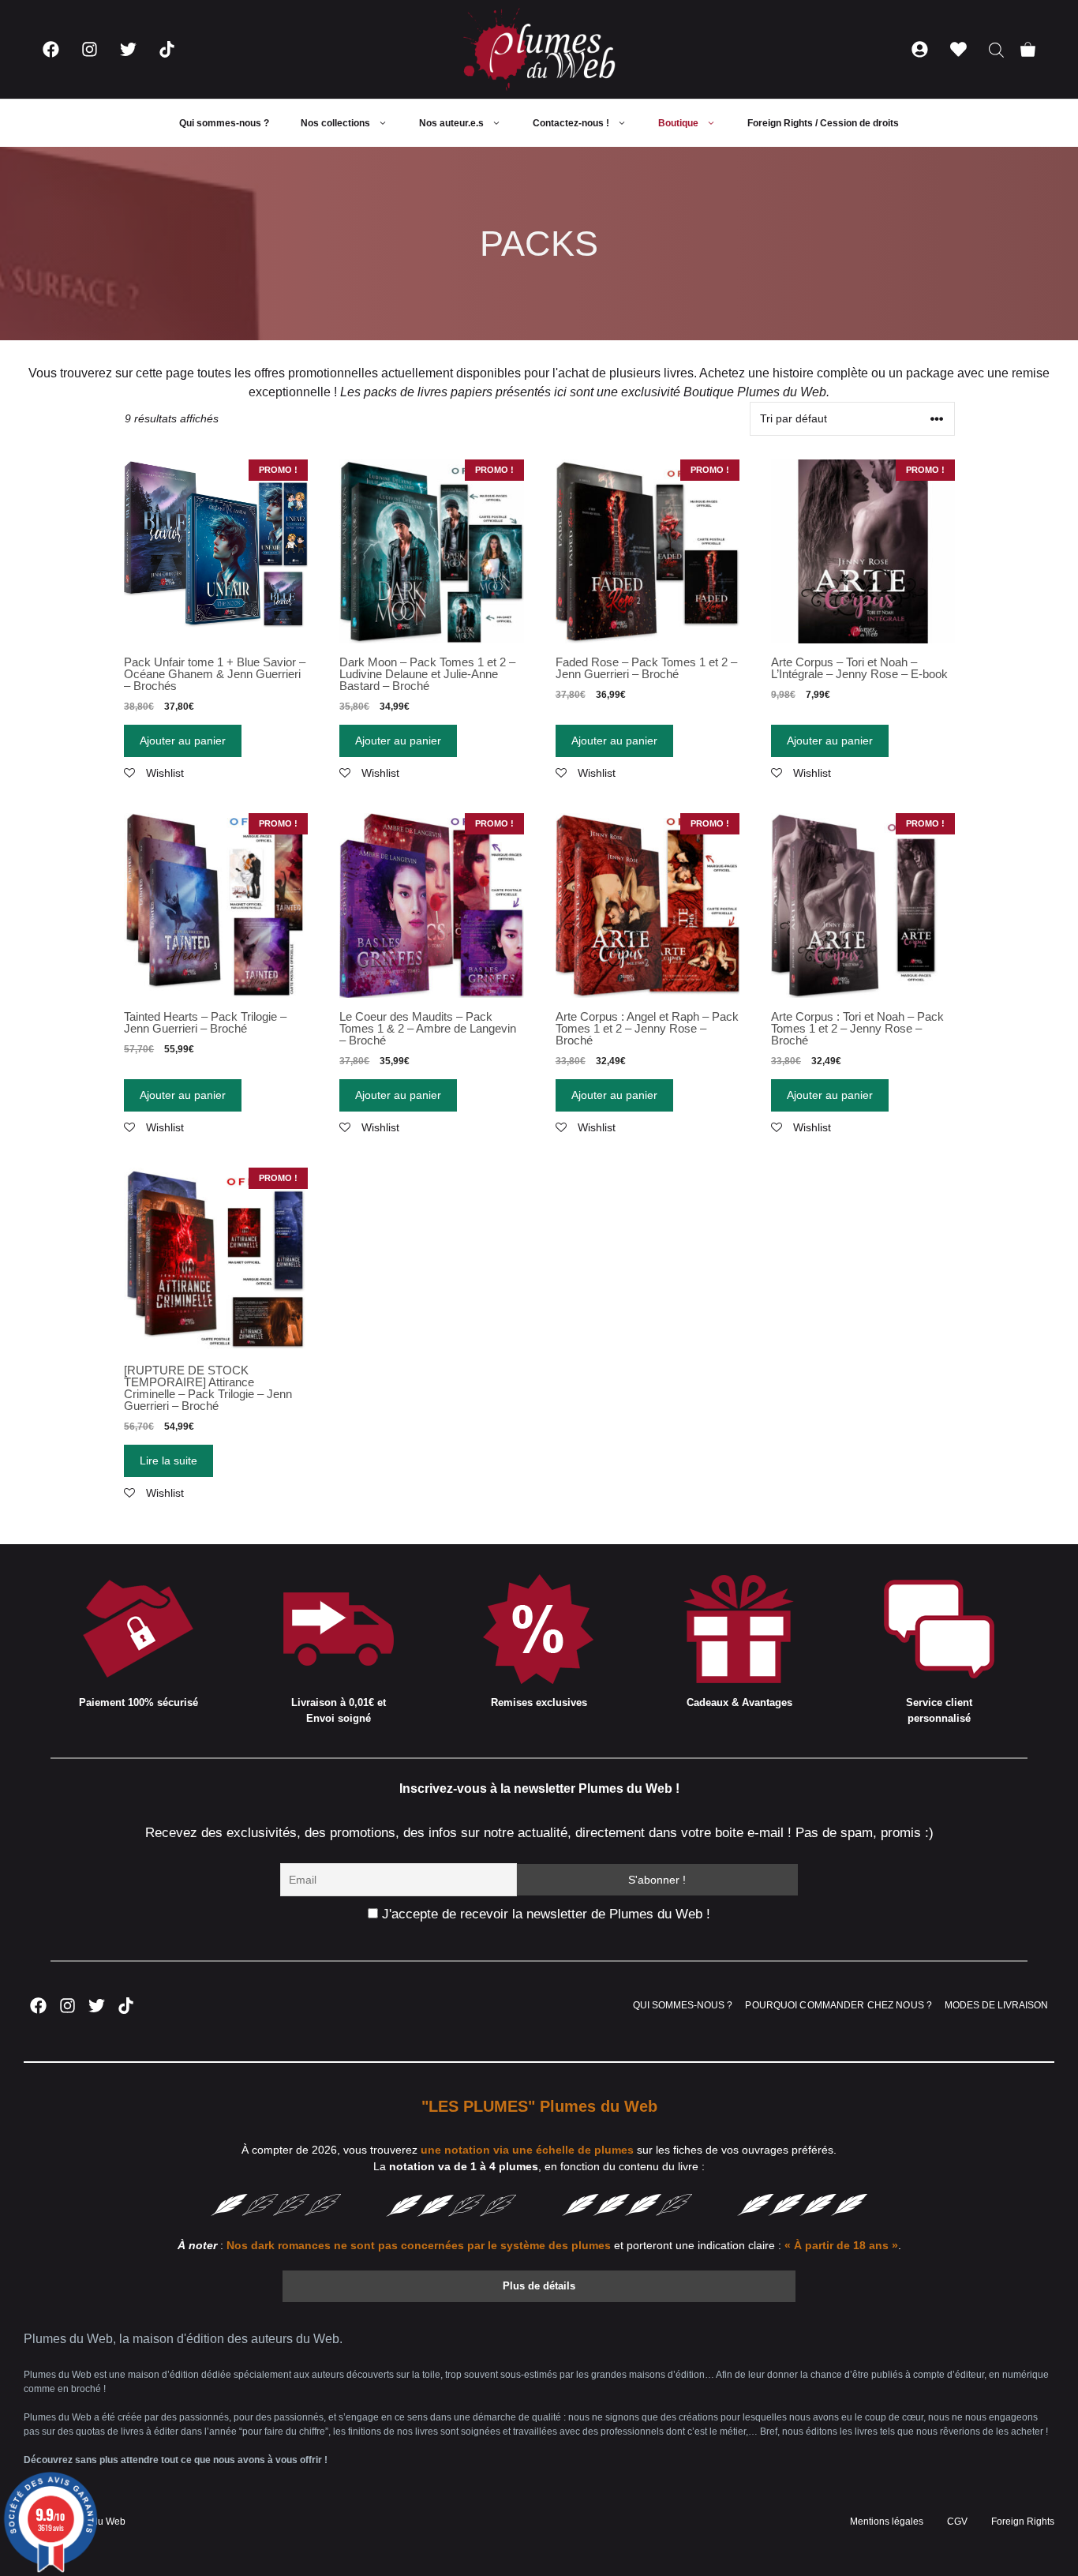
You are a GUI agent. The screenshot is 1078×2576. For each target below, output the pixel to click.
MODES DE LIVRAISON (996, 2005)
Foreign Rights (1023, 2522)
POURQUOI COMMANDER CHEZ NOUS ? (838, 2005)
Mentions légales (887, 2522)
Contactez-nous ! (571, 123)
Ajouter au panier (183, 741)
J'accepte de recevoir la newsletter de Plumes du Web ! (544, 1914)
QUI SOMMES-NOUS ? (683, 2005)
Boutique (678, 123)
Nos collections (335, 123)
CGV (957, 2522)
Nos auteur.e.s (451, 123)
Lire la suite (168, 1460)
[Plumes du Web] (539, 49)
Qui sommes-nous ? (224, 123)
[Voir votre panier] (1028, 49)
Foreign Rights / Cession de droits (823, 123)
